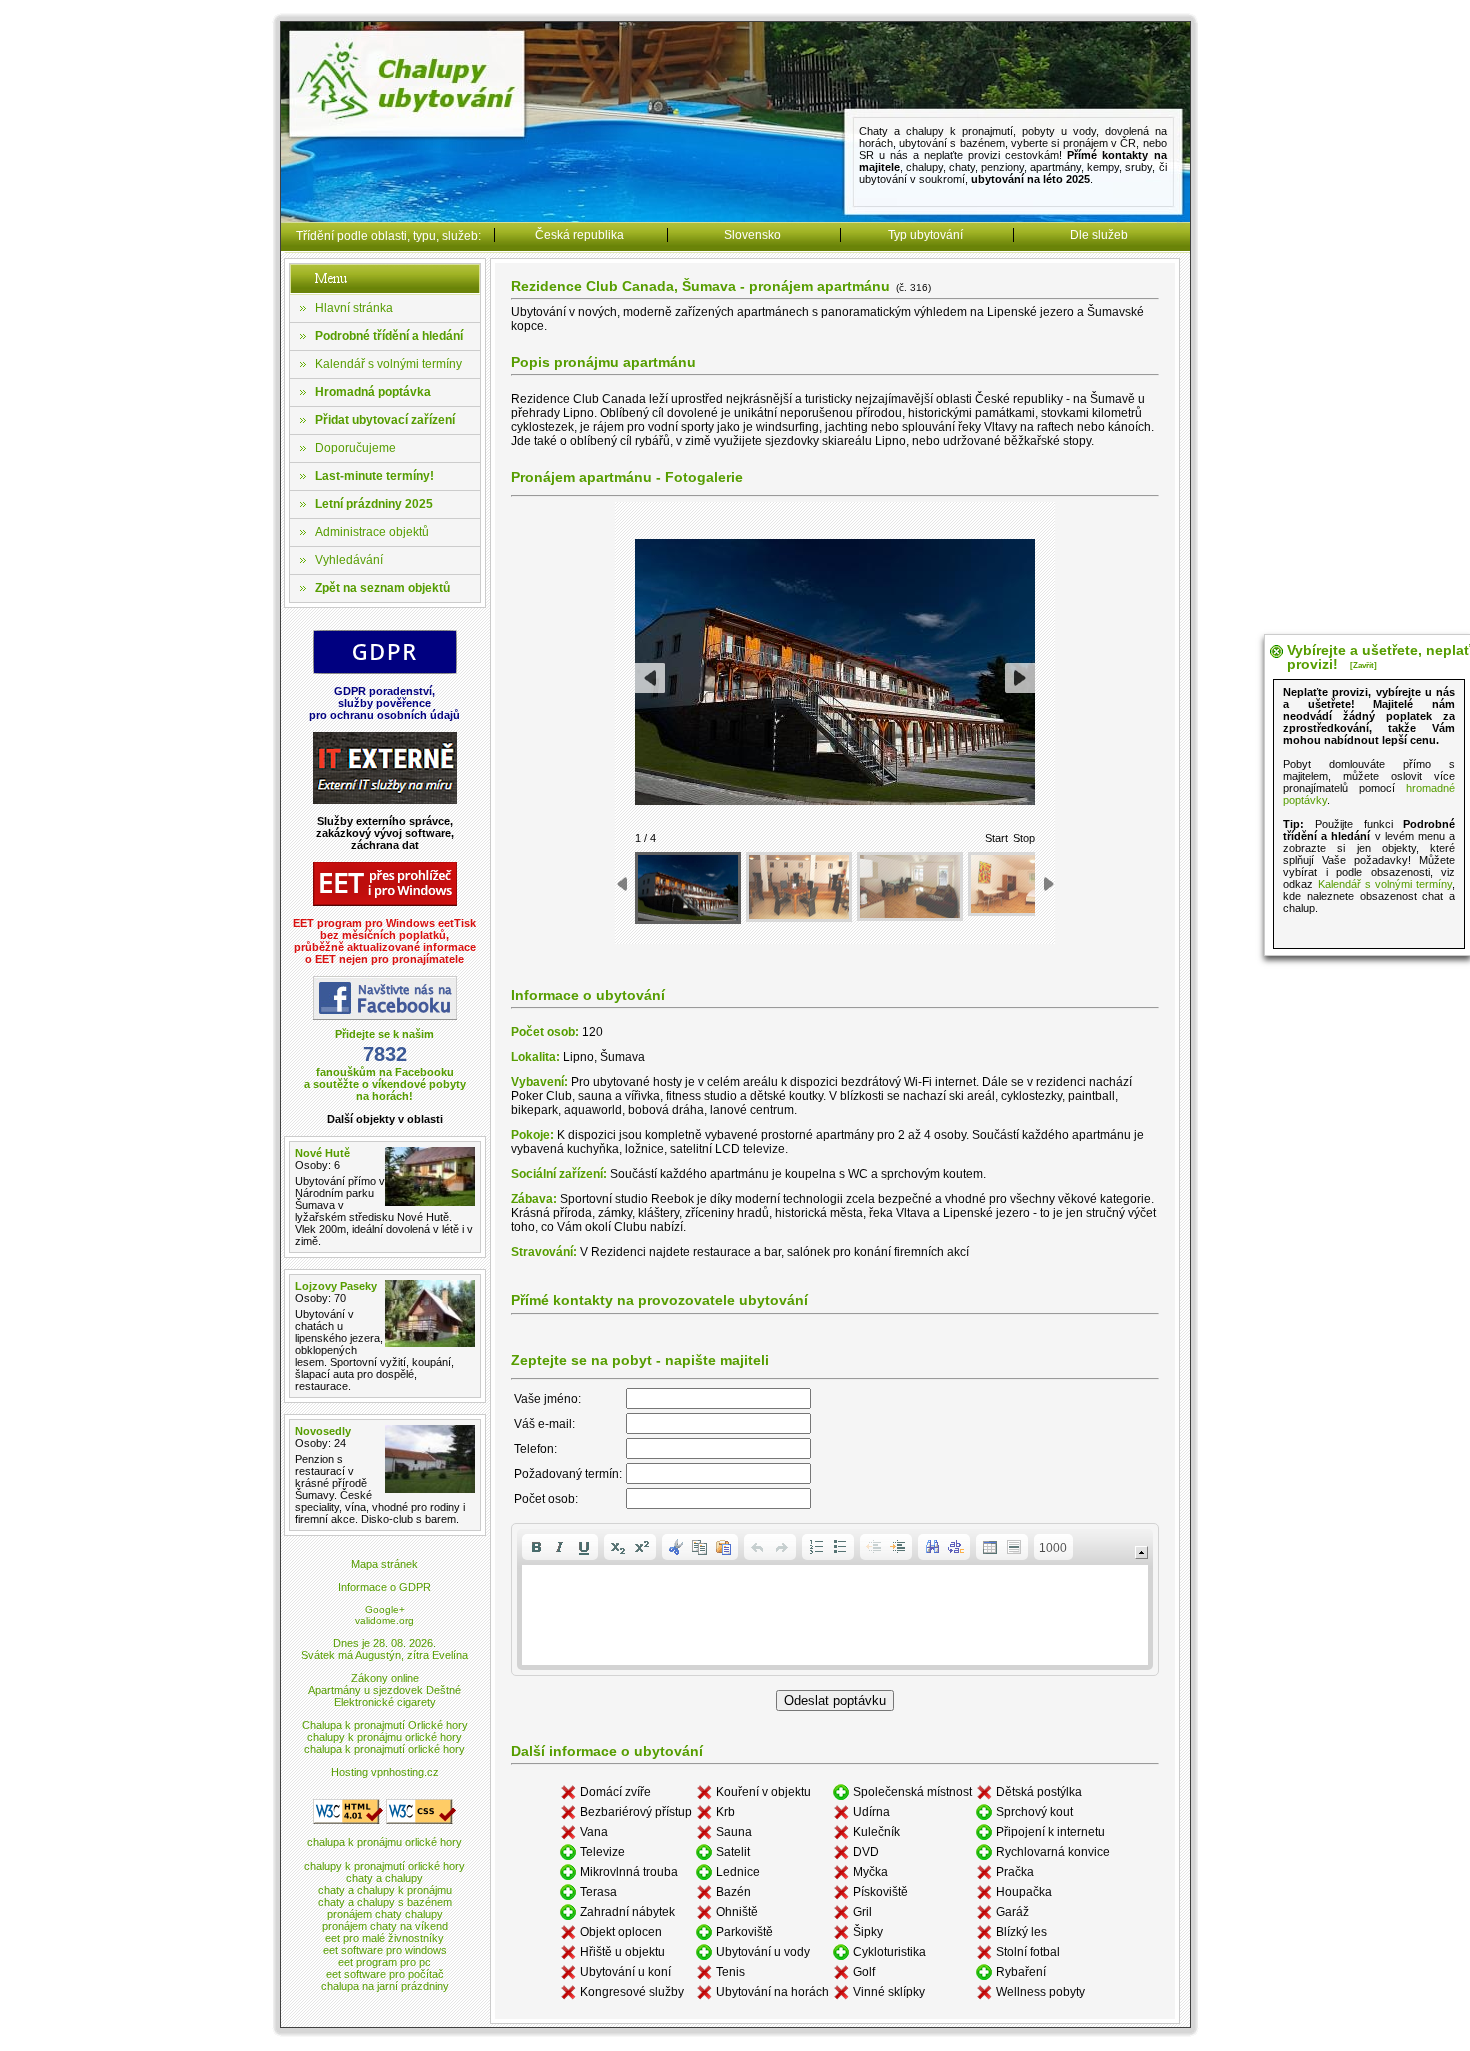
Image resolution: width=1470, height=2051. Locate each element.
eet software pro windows (385, 1950)
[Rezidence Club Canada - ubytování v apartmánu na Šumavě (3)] (910, 887)
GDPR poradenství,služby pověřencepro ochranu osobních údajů (384, 703)
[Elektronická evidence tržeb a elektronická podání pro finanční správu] (385, 902)
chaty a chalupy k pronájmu (385, 1890)
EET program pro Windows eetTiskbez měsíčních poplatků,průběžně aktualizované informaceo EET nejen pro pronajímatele (384, 941)
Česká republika (579, 235)
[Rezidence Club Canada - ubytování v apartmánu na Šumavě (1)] (688, 888)
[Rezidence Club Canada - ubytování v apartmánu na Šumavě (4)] (1021, 884)
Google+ (385, 1609)
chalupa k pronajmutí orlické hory (384, 1749)
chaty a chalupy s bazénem (385, 1902)
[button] (536, 1547)
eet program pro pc (384, 1962)
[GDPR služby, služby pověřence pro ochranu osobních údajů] (385, 670)
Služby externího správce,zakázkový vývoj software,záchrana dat (385, 833)
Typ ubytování (925, 235)
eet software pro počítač (385, 1974)
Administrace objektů (372, 532)
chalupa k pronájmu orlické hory (384, 1842)
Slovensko (752, 235)
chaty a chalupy (384, 1878)
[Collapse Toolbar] (1141, 1552)
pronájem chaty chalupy (385, 1914)
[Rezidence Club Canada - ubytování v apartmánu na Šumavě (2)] (799, 887)
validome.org (384, 1620)
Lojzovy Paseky (336, 1286)
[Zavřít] (1363, 665)
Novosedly (323, 1431)
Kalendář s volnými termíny (388, 364)
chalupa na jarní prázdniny (385, 1986)
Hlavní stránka (354, 308)
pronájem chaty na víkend (385, 1926)
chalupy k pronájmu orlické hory (384, 1737)
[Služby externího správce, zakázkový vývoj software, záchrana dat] (385, 800)
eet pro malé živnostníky (384, 1938)
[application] (835, 1599)
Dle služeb (1099, 235)
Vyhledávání (349, 560)
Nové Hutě (322, 1153)
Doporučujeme (355, 448)
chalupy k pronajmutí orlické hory (384, 1866)
